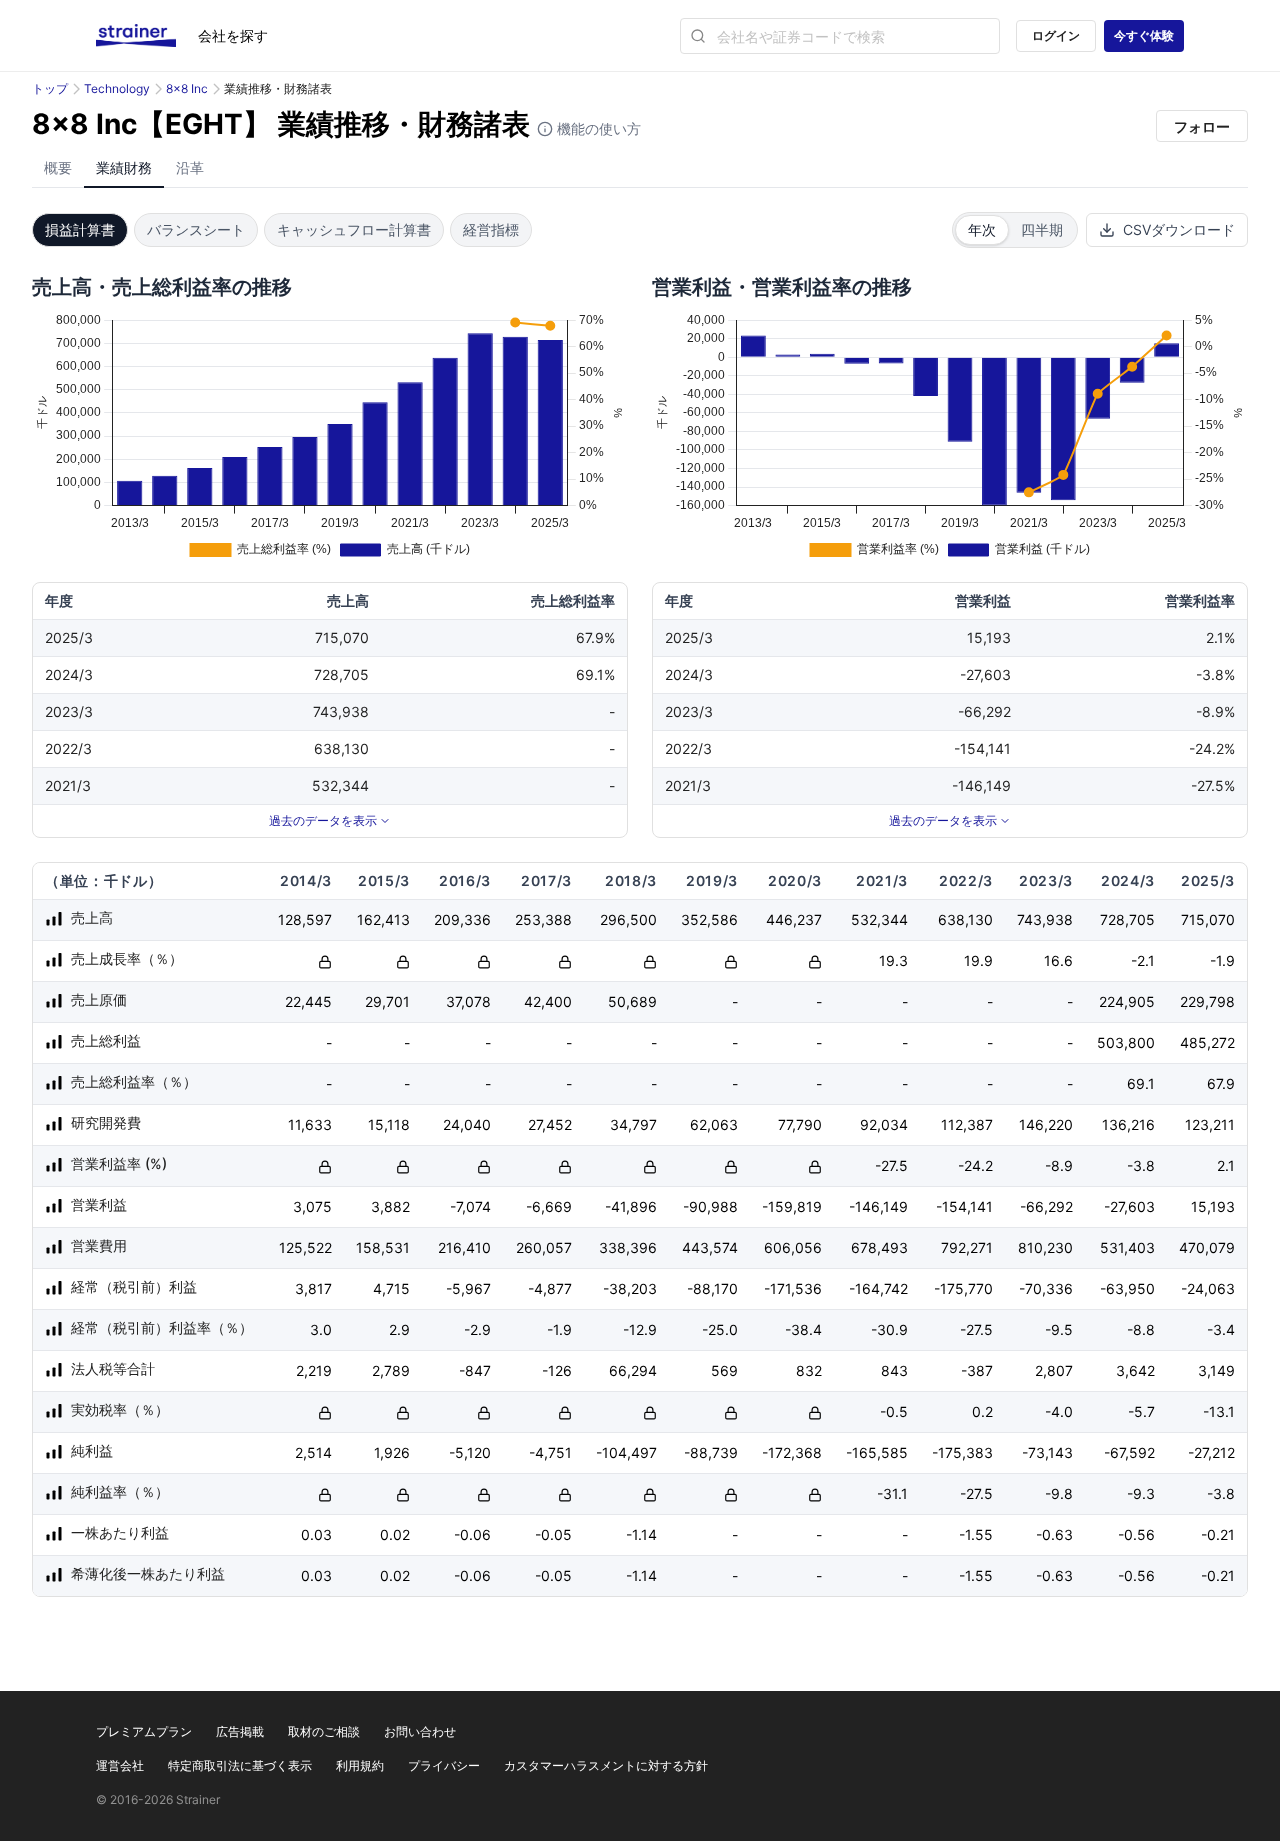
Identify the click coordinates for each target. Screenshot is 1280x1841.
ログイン (1056, 35)
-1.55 (976, 1534)
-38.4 (803, 1329)
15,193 (1213, 1206)
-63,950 (1127, 1288)
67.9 (1221, 1083)
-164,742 (878, 1288)
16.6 (1058, 960)
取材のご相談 (324, 1731)
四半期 (1042, 229)
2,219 (314, 1370)
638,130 (965, 919)
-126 (557, 1370)
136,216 (1128, 1124)
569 (724, 1370)
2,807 (1054, 1370)
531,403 (1127, 1247)
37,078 (468, 1001)
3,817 (313, 1288)
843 (894, 1370)
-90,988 (710, 1206)
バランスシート (196, 229)
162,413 (383, 919)
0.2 (982, 1411)
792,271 (967, 1247)
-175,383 (962, 1452)
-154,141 (964, 1206)
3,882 (390, 1206)
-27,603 (1129, 1206)
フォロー (1202, 126)
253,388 (543, 919)
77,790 (800, 1124)
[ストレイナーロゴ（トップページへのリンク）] (147, 36)
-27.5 (891, 1165)
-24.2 (975, 1165)
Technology (117, 88)
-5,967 (468, 1288)
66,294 (633, 1370)
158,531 (383, 1247)
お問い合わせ (420, 1731)
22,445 (308, 1001)
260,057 (544, 1247)
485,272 (1207, 1042)
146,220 (1046, 1124)
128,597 (305, 919)
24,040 (467, 1124)
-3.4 (1221, 1329)
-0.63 (1054, 1534)
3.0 (321, 1329)
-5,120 (470, 1452)
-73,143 (1047, 1452)
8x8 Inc (187, 88)
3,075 (312, 1206)
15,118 (389, 1124)
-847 (475, 1370)
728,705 (1127, 919)
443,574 (710, 1247)
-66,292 (1046, 1206)
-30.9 (889, 1329)
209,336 (462, 919)
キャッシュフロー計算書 (354, 229)
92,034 (884, 1124)
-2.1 (1143, 960)
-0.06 (472, 1534)
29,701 (387, 1001)
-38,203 (630, 1288)
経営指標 (491, 229)
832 (809, 1370)
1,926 (392, 1452)
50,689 (632, 1001)
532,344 (879, 919)
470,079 (1207, 1247)
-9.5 (1059, 1329)
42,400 (548, 1001)
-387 (977, 1370)
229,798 (1207, 1001)
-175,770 (963, 1288)
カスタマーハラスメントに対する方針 (606, 1765)
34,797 (633, 1124)
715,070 (1208, 919)
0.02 (395, 1534)
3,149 (1216, 1370)
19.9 (978, 960)
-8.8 (1141, 1329)
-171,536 (793, 1288)
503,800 (1126, 1042)
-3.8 (1141, 1165)
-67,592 (1129, 1452)
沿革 (190, 167)
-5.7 (1141, 1411)
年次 (982, 229)
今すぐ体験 (1144, 35)
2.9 (399, 1329)
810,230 (1045, 1247)
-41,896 (631, 1206)
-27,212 (1211, 1452)
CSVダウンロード (1179, 229)
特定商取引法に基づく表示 (240, 1765)
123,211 (1210, 1124)
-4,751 (550, 1452)
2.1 (1226, 1165)
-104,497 (626, 1452)
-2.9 (477, 1329)
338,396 (628, 1247)
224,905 (1127, 1001)
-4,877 (550, 1288)
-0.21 (1218, 1534)
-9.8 (1059, 1493)
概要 (58, 167)
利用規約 (360, 1765)
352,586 (709, 919)
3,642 (1135, 1370)
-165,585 (877, 1452)
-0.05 (553, 1534)
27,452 (550, 1124)
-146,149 (878, 1206)
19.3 (893, 960)
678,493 (879, 1247)
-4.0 (1059, 1411)
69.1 (1141, 1083)
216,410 (464, 1247)
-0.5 (894, 1411)
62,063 (714, 1124)
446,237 (794, 919)
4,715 (391, 1288)
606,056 (793, 1247)
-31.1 (892, 1493)
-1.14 (641, 1534)
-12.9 (640, 1329)
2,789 (391, 1370)
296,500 (628, 919)
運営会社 (120, 1765)
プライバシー (444, 1765)
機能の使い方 (597, 128)
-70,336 (1046, 1288)
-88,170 (712, 1288)
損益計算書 (80, 229)
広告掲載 (240, 1731)
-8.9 (1059, 1165)
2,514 (313, 1452)
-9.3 (1141, 1493)
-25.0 (720, 1329)
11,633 (310, 1124)
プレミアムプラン (144, 1731)
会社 (233, 35)
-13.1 (1219, 1411)
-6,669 (549, 1206)
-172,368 (792, 1452)
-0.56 (1136, 1534)
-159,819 (792, 1206)
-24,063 (1208, 1288)
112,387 (967, 1124)
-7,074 (470, 1206)
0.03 (316, 1534)
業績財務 (124, 167)
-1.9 (1222, 960)
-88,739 (711, 1452)
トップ (50, 88)
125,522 (305, 1247)
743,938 (1045, 919)
